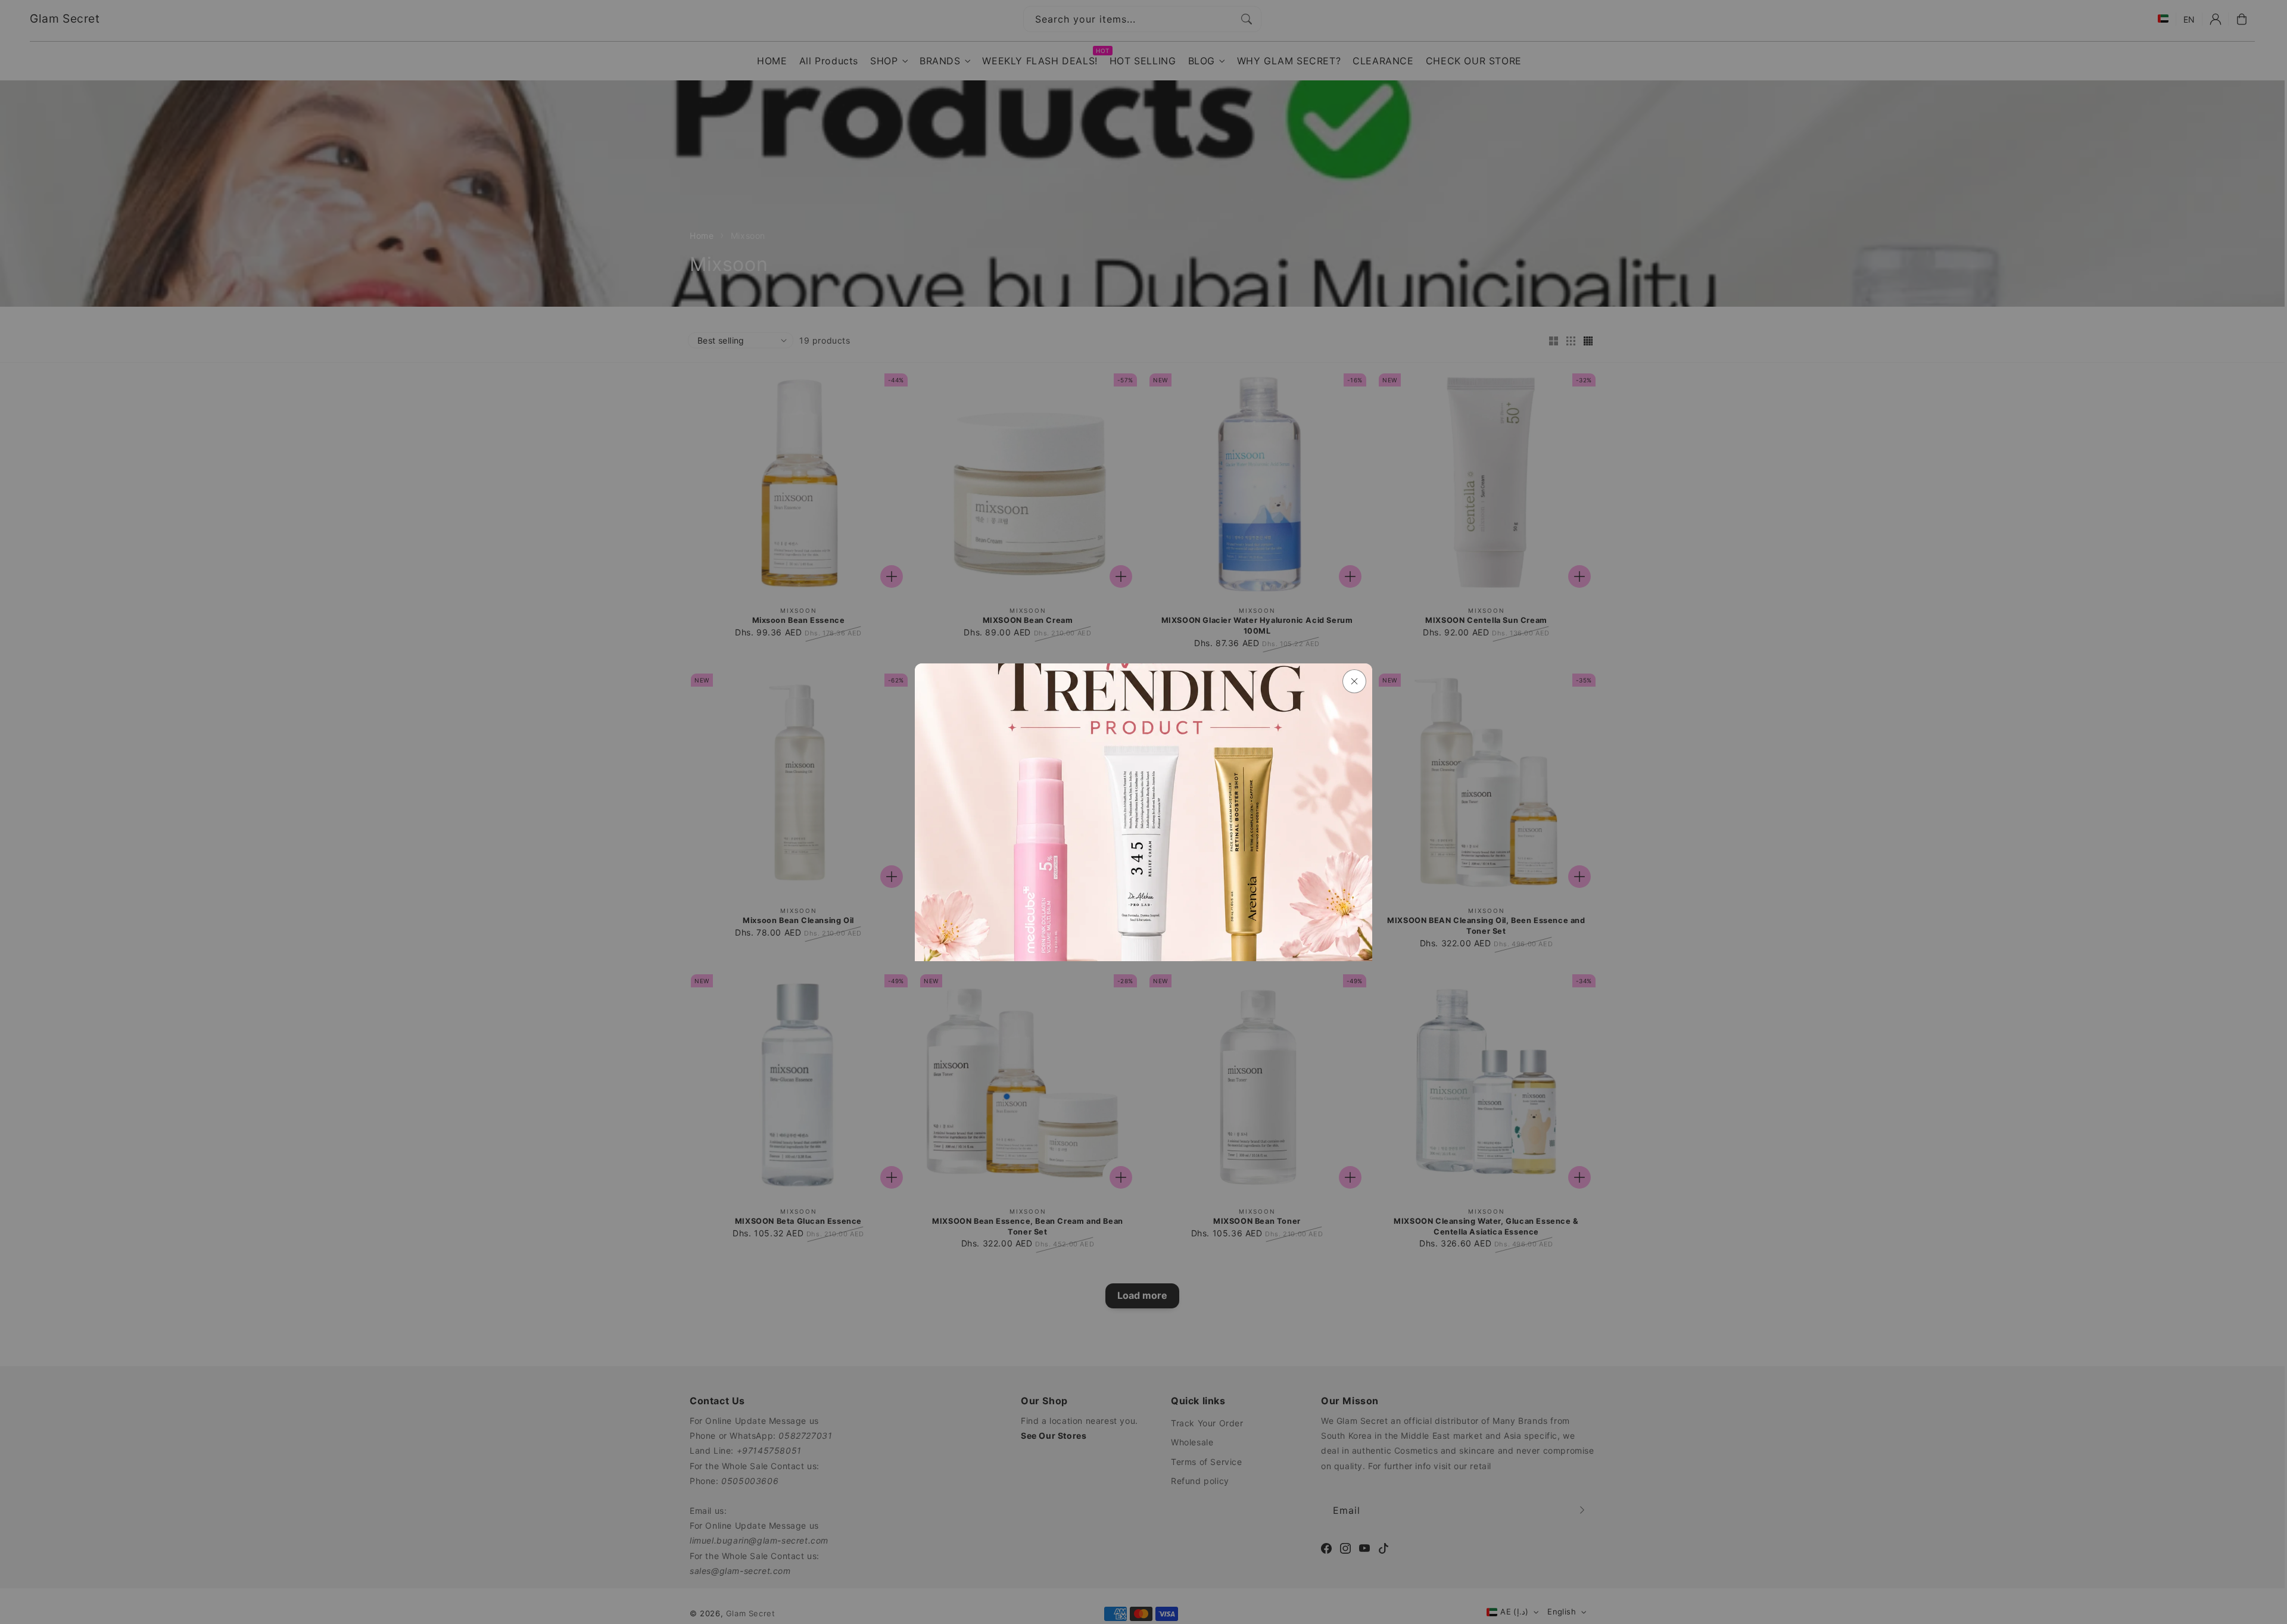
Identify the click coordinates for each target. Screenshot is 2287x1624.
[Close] (1354, 681)
